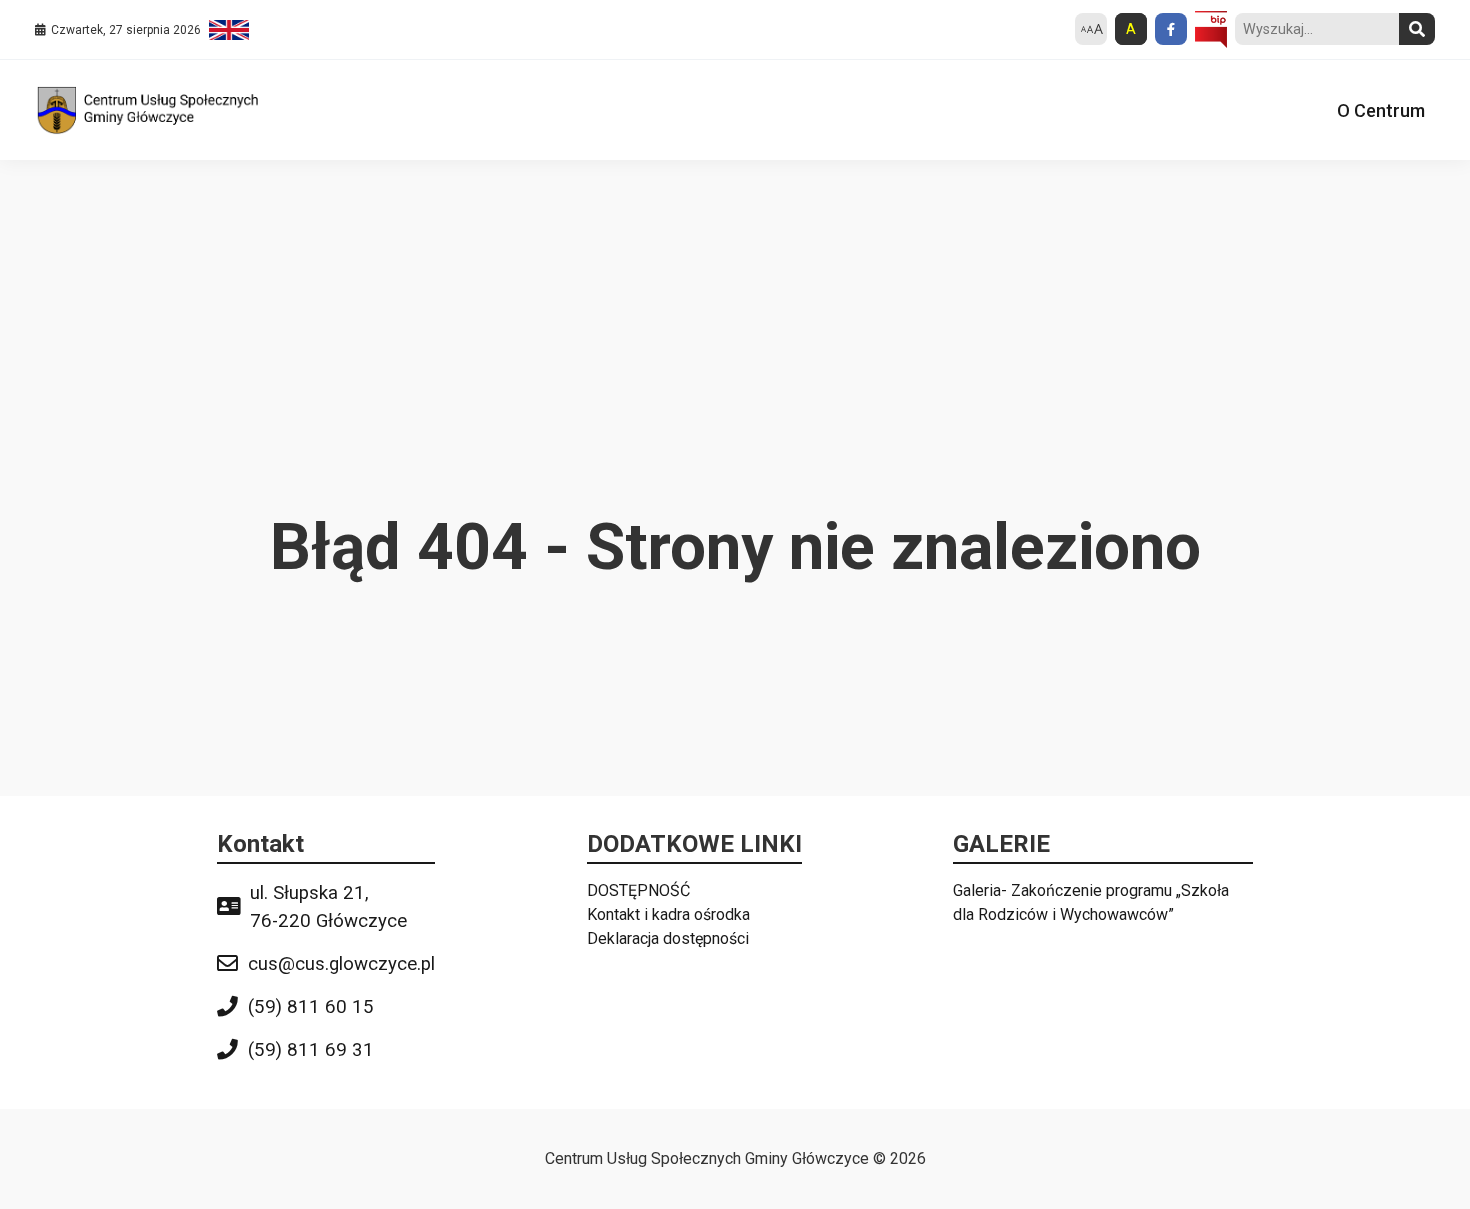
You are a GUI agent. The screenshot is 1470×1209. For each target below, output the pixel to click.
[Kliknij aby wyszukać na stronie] (1417, 29)
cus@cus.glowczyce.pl (341, 964)
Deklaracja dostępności (668, 938)
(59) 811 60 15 (311, 1007)
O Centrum (1381, 110)
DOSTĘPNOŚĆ (638, 890)
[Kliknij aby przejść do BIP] (1211, 30)
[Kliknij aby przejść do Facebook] (1171, 29)
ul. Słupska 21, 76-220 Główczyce (328, 907)
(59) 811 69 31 (311, 1050)
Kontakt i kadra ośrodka (668, 914)
